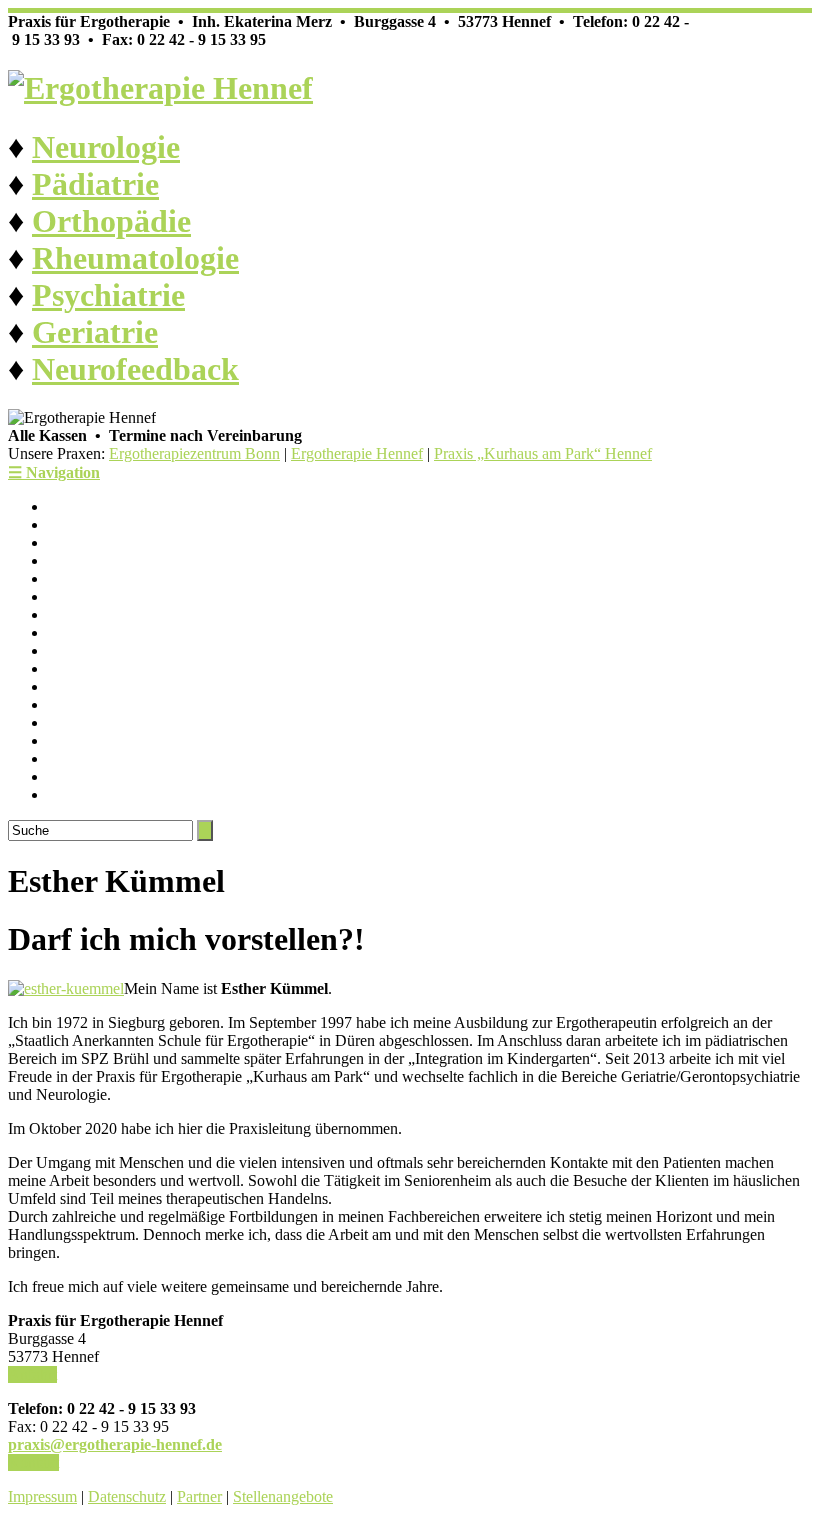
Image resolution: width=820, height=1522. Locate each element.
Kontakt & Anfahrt (107, 542)
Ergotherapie (88, 560)
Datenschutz (127, 1496)
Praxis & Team (95, 524)
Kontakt (33, 1462)
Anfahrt (32, 1374)
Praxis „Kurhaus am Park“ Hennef (543, 453)
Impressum (42, 1496)
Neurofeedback (135, 369)
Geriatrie (95, 332)
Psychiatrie (108, 295)
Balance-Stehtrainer (110, 722)
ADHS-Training (99, 740)
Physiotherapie (94, 578)
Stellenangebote (283, 1496)
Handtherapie (90, 794)
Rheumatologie (135, 258)
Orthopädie (111, 221)
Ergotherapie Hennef (357, 453)
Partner (199, 1496)
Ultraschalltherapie (107, 686)
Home (67, 506)
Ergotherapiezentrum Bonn (194, 453)
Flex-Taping (86, 704)
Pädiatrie (95, 184)
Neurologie (106, 147)
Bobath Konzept (100, 776)
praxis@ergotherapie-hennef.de (115, 1444)
